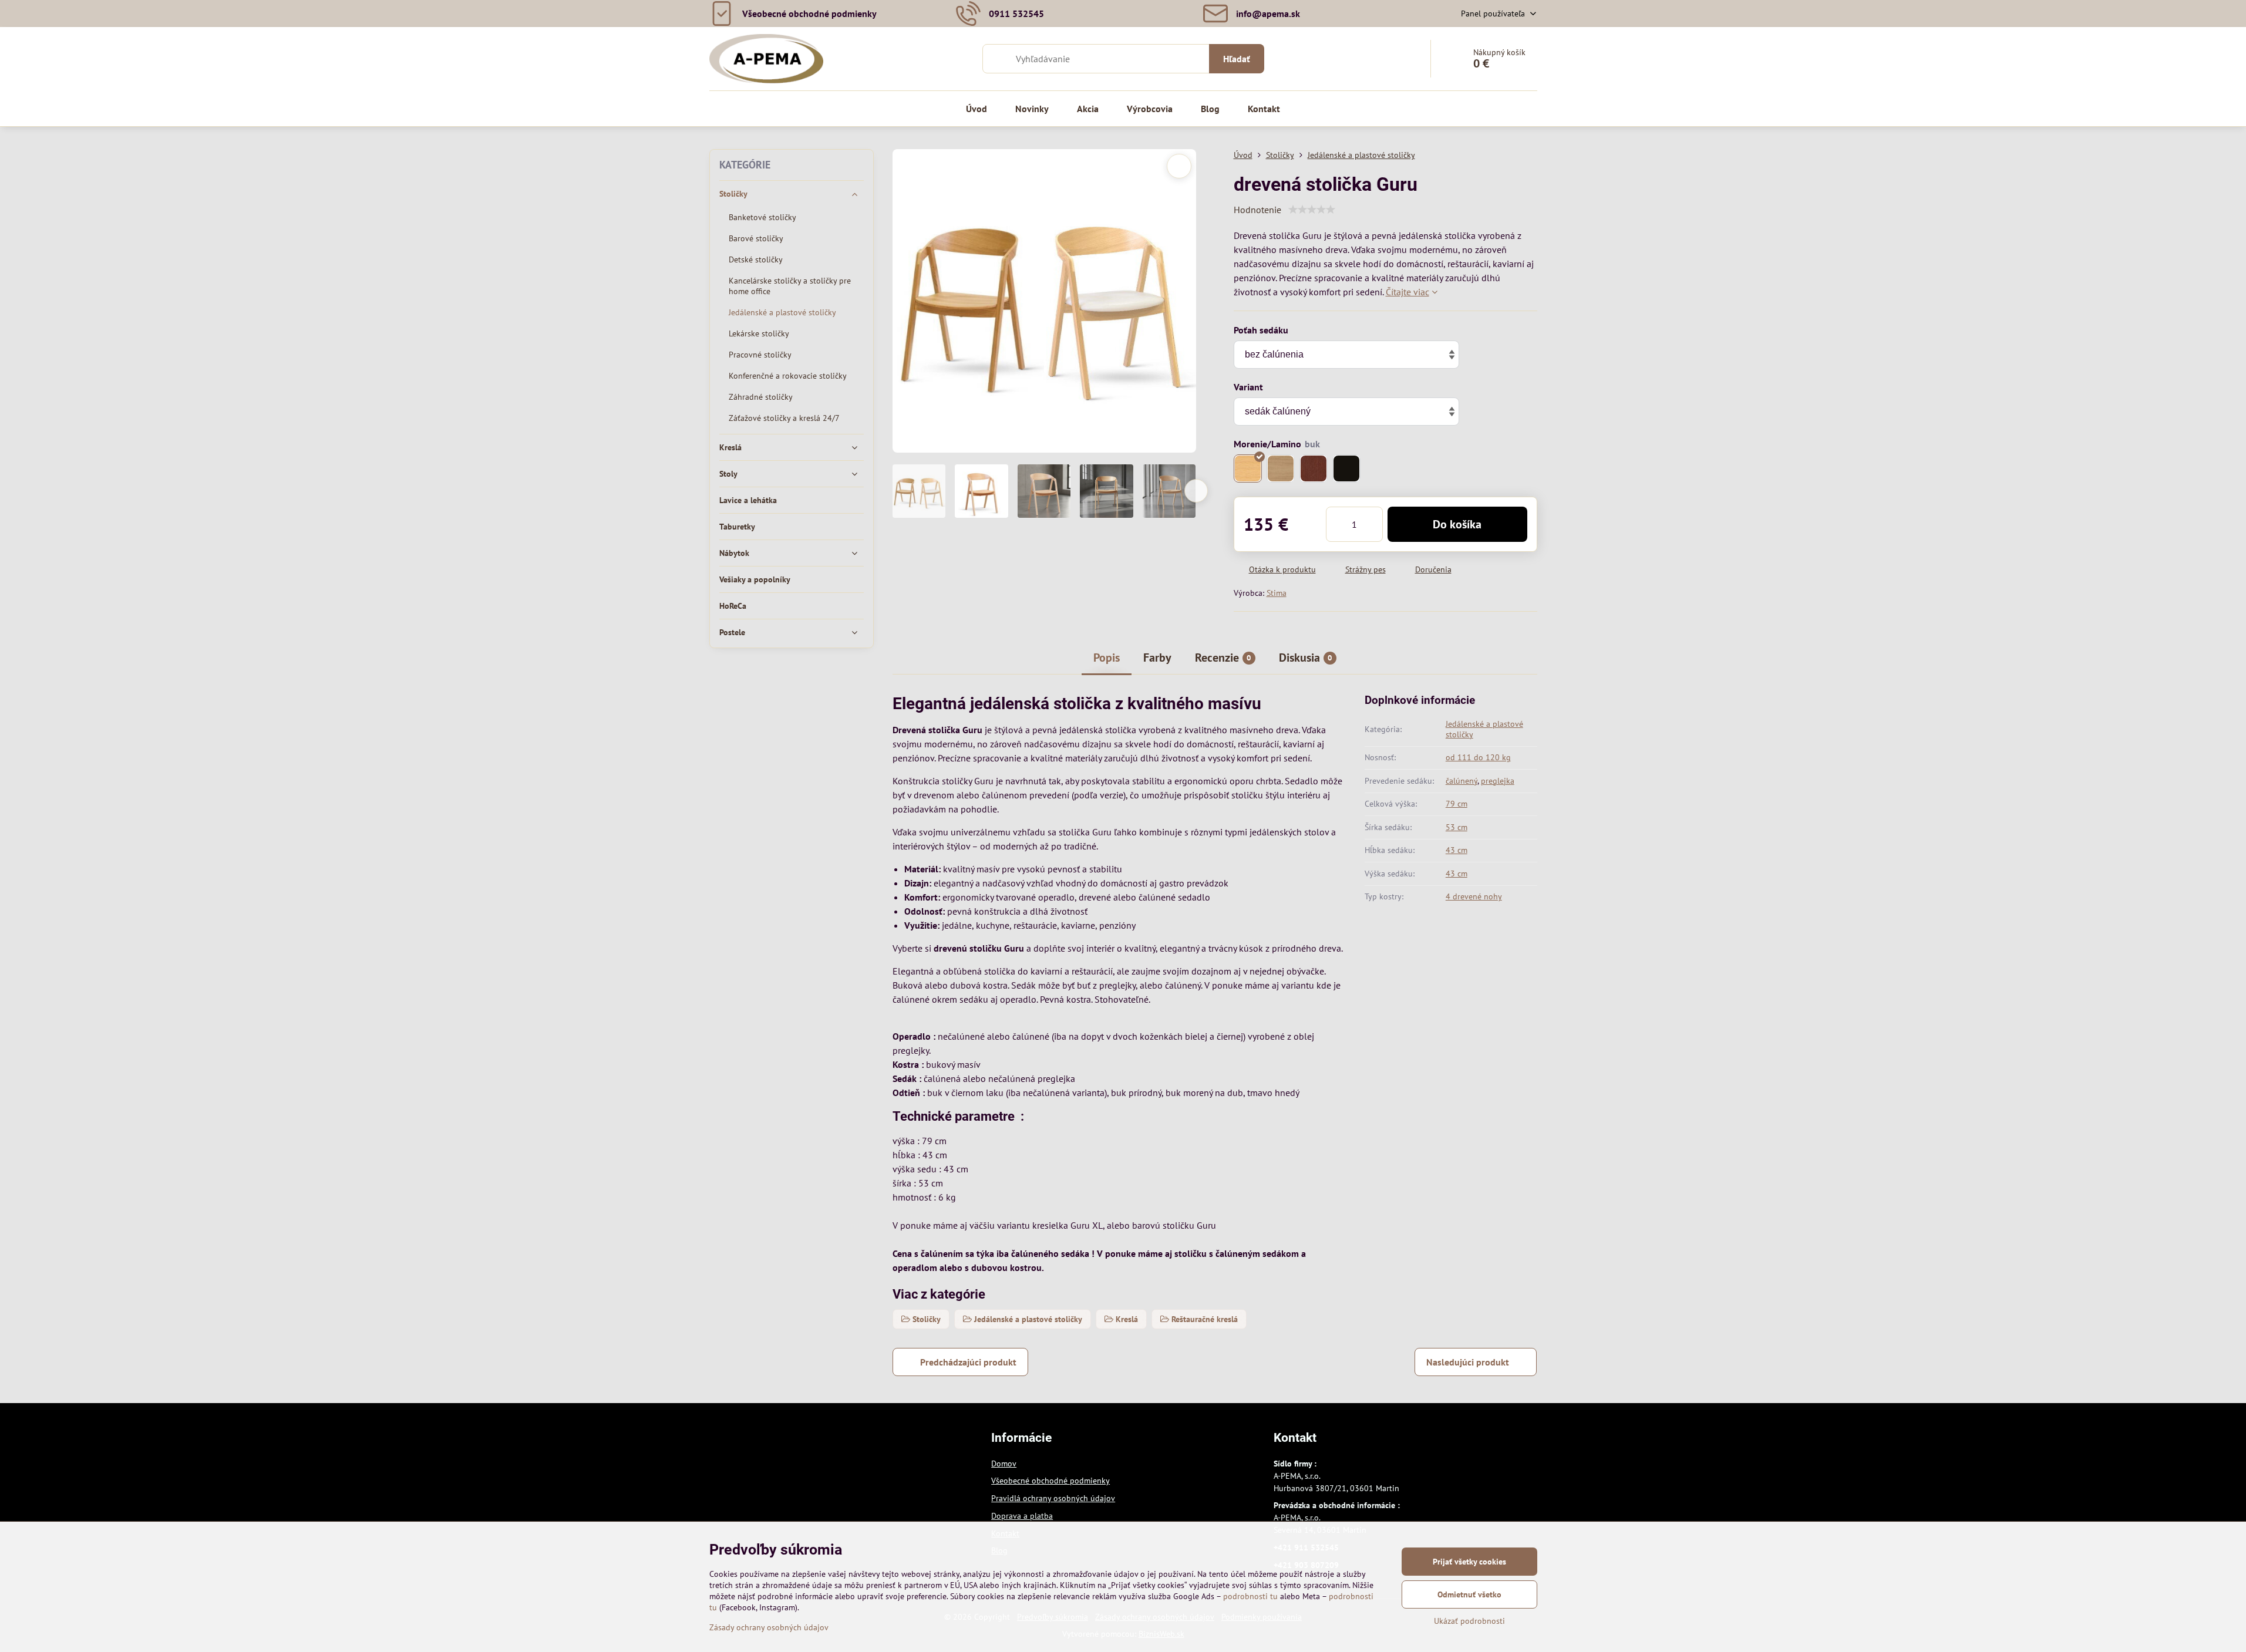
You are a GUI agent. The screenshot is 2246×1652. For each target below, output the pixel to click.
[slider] (1312, 210)
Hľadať (1237, 59)
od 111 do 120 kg (1478, 757)
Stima (1277, 593)
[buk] (1248, 468)
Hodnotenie (1257, 210)
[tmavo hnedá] (1314, 468)
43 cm (1457, 850)
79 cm (1457, 804)
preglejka (1498, 781)
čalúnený (1462, 781)
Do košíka (1457, 524)
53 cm (1457, 827)
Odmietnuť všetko (1469, 1594)
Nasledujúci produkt (1468, 1362)
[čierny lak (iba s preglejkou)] (1346, 468)
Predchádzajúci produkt (968, 1362)
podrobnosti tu (1250, 1596)
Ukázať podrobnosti (1469, 1621)
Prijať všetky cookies (1469, 1562)
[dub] (1281, 468)
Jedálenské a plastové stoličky (1484, 729)
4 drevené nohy (1474, 896)
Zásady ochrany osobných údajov (769, 1627)
